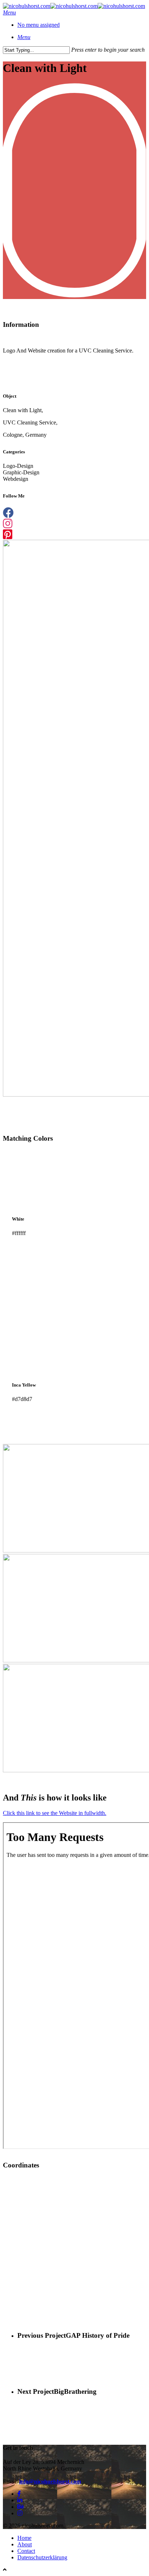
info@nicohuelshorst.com (50, 2481)
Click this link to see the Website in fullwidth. (55, 1813)
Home (24, 2538)
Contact (26, 2551)
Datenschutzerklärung (42, 2557)
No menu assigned (39, 25)
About (25, 2544)
